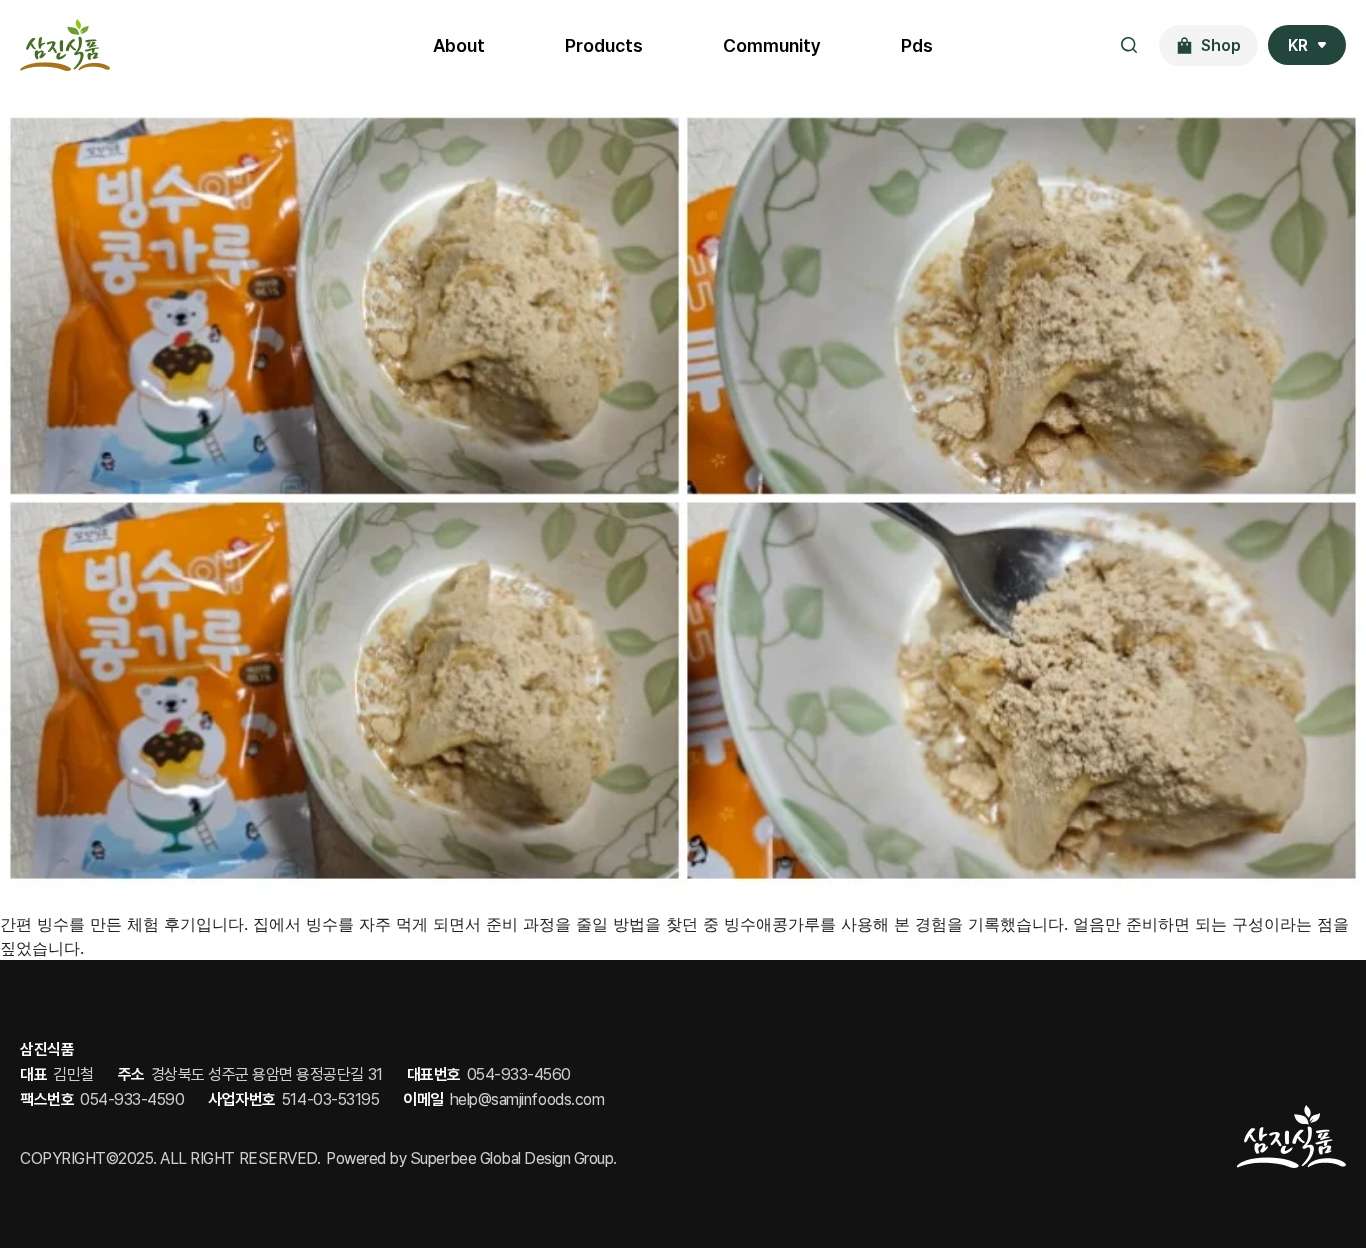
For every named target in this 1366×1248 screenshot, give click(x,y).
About (459, 45)
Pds (917, 45)
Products (604, 45)
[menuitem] (1307, 45)
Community (772, 45)
